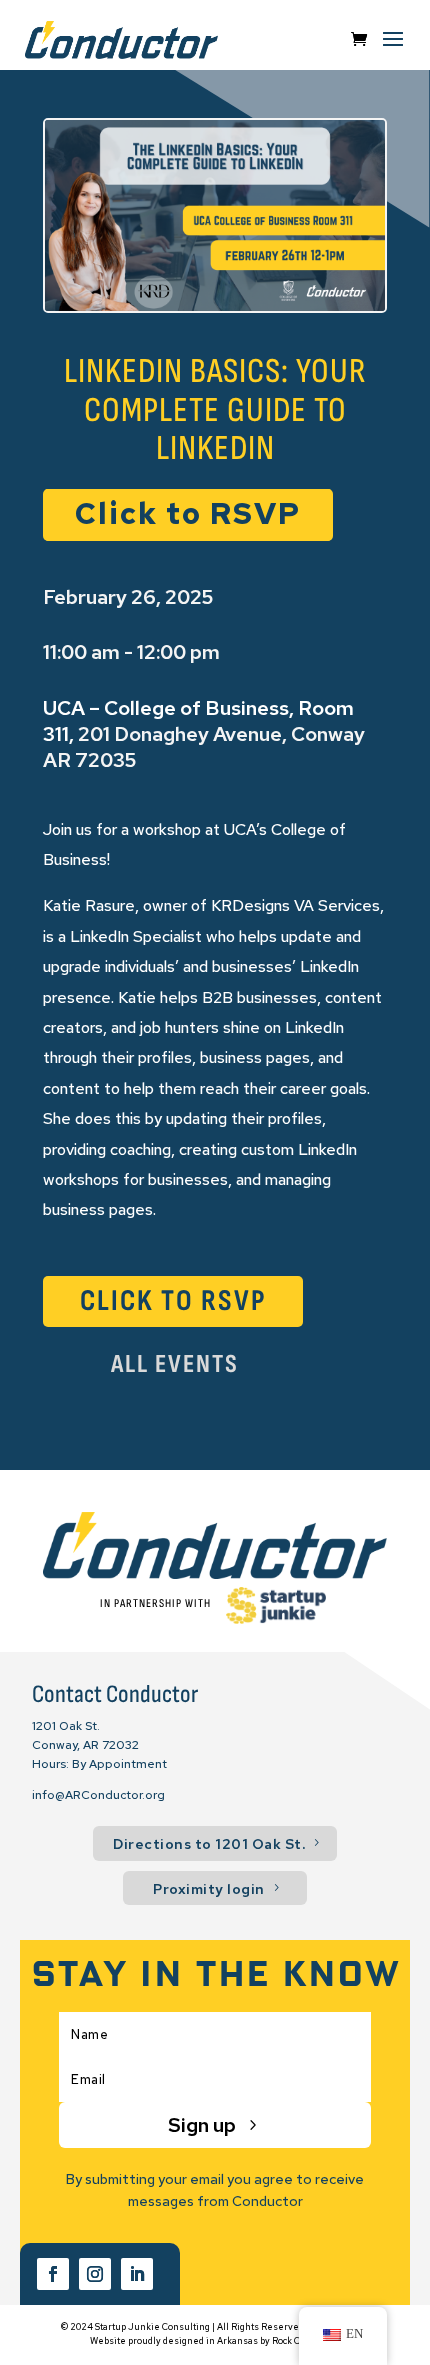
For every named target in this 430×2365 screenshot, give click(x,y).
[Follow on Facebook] (53, 2274)
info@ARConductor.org (98, 1795)
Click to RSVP (188, 513)
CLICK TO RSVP (173, 1301)
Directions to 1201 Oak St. (209, 1844)
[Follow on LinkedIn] (137, 2274)
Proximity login (209, 1889)
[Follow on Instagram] (95, 2274)
